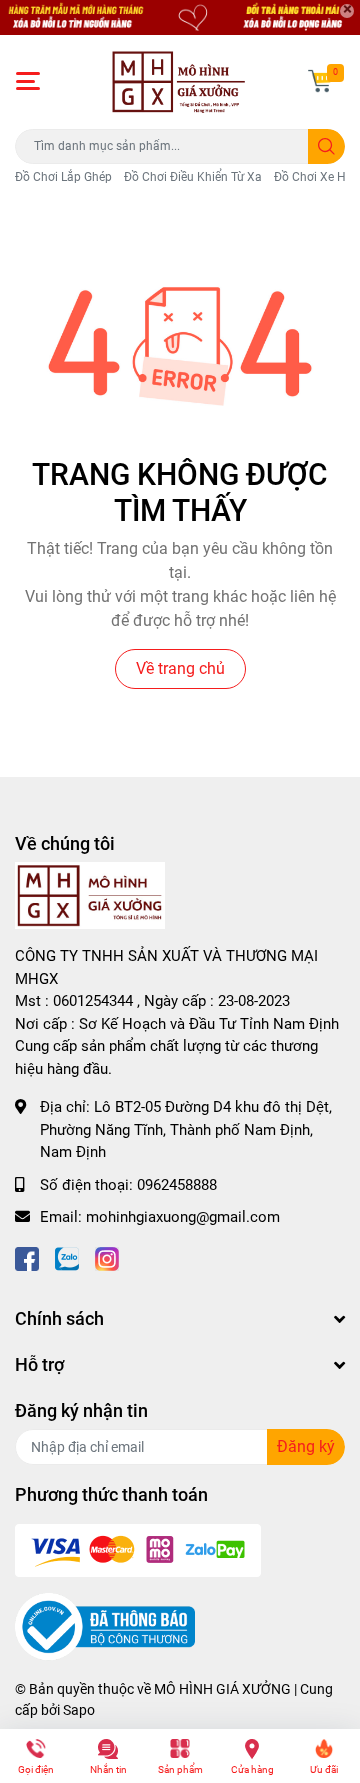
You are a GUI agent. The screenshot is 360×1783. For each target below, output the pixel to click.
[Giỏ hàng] (320, 81)
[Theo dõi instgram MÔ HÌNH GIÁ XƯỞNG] (107, 1257)
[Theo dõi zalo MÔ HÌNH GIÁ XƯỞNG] (67, 1257)
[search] (326, 146)
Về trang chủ (180, 668)
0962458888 (177, 1185)
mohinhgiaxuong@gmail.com (183, 1217)
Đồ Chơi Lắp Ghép (63, 177)
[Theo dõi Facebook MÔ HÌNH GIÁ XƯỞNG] (27, 1257)
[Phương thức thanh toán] (138, 1550)
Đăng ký (306, 1446)
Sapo (79, 1710)
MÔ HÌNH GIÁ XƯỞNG (222, 1689)
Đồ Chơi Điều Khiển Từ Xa (193, 177)
